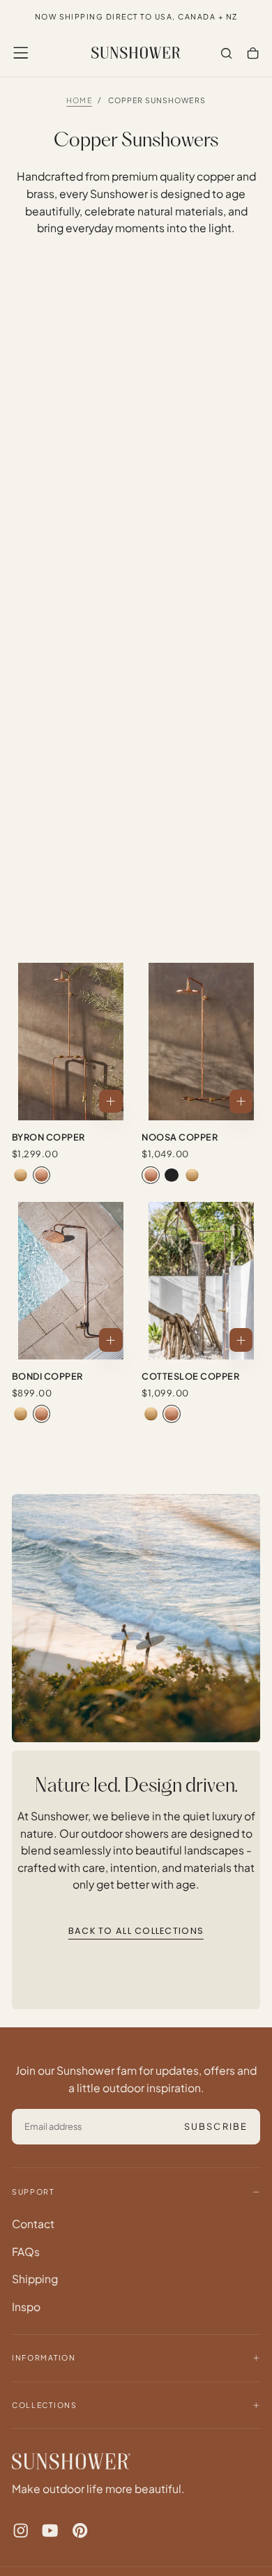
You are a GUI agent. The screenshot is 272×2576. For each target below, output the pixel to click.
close (136, 2535)
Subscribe (210, 2490)
